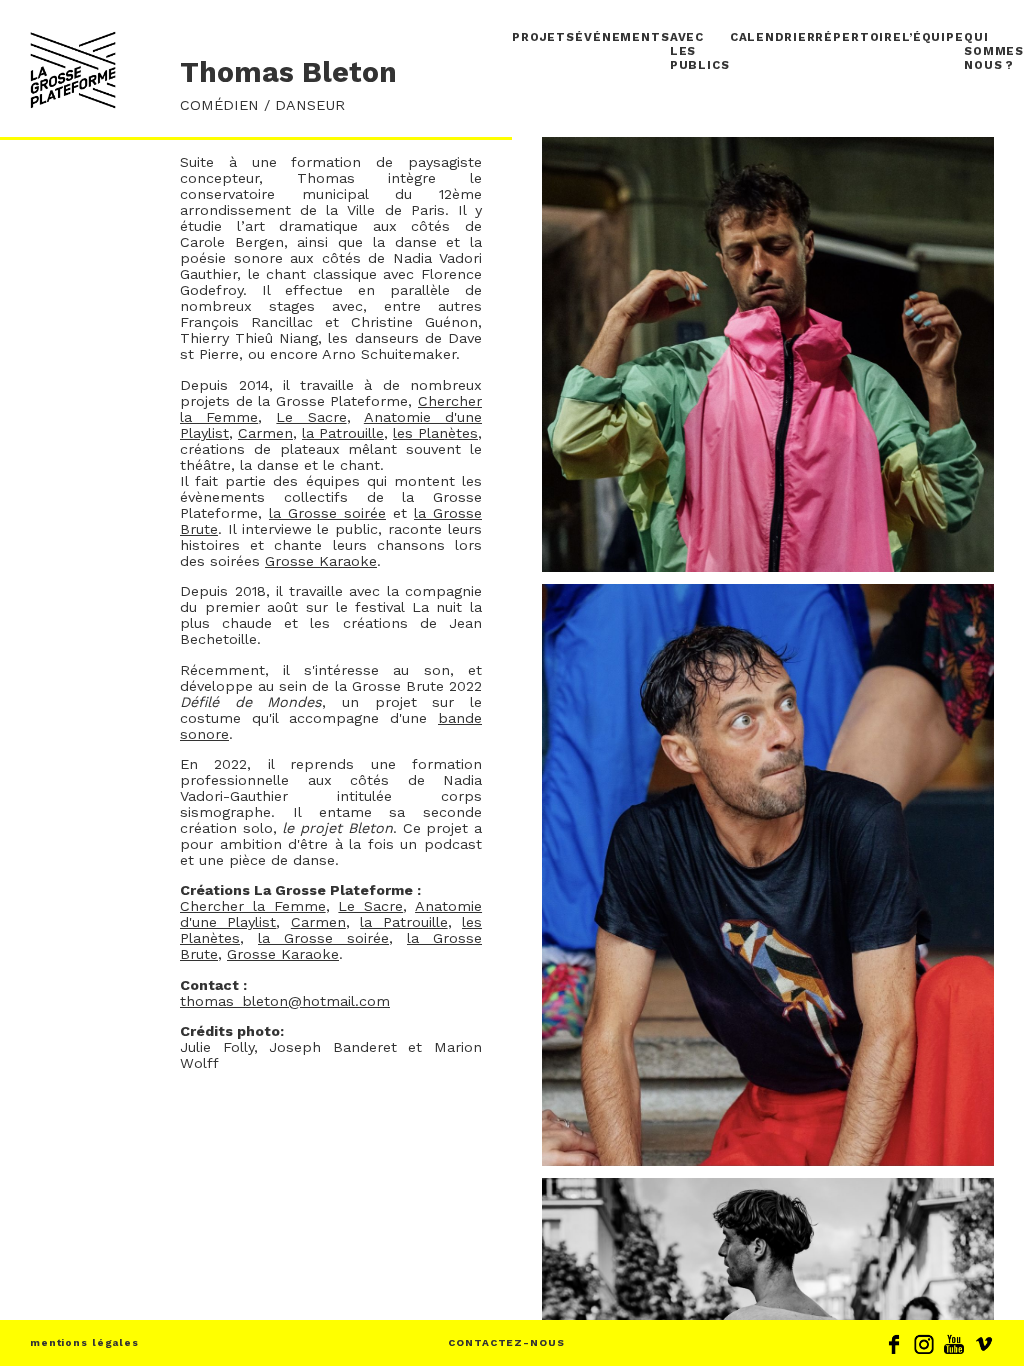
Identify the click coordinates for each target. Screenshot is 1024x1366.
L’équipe (933, 37)
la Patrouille (343, 433)
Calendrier (773, 37)
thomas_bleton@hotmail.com (285, 1001)
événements (622, 37)
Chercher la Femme (253, 906)
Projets (543, 37)
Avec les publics (700, 51)
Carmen (265, 433)
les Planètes (435, 433)
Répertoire (858, 37)
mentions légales (84, 1342)
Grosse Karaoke (321, 561)
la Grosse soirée (327, 513)
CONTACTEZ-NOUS (506, 1342)
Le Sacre (311, 417)
